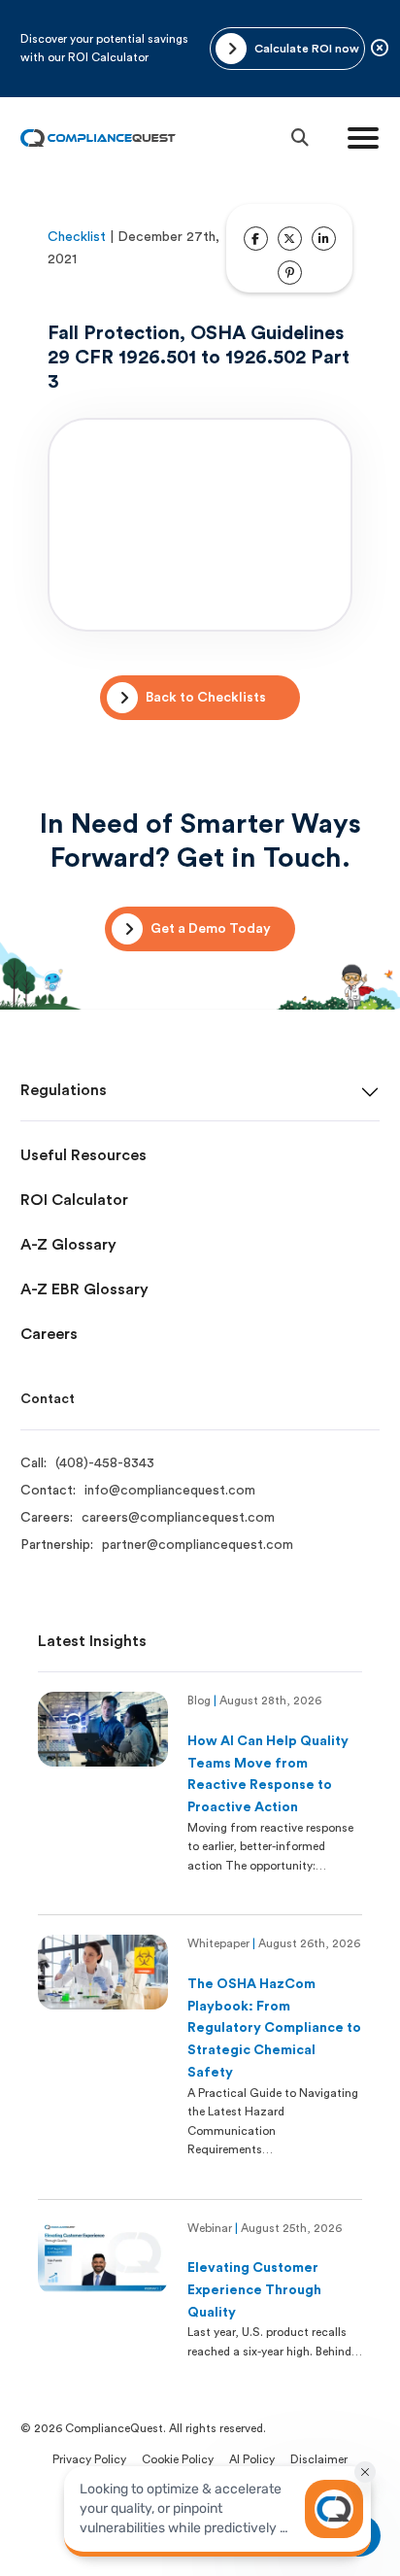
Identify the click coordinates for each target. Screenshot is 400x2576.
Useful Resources (83, 1155)
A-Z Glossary (68, 1245)
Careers (49, 1334)
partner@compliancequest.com (198, 1545)
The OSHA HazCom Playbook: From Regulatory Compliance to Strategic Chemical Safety (274, 2028)
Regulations (64, 1090)
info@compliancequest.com (170, 1491)
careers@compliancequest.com (178, 1518)
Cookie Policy (178, 2459)
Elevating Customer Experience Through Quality (254, 2290)
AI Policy (252, 2459)
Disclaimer (319, 2459)
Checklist (77, 237)
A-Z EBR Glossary (84, 1289)
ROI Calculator (74, 1200)
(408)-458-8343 (105, 1463)
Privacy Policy (89, 2459)
